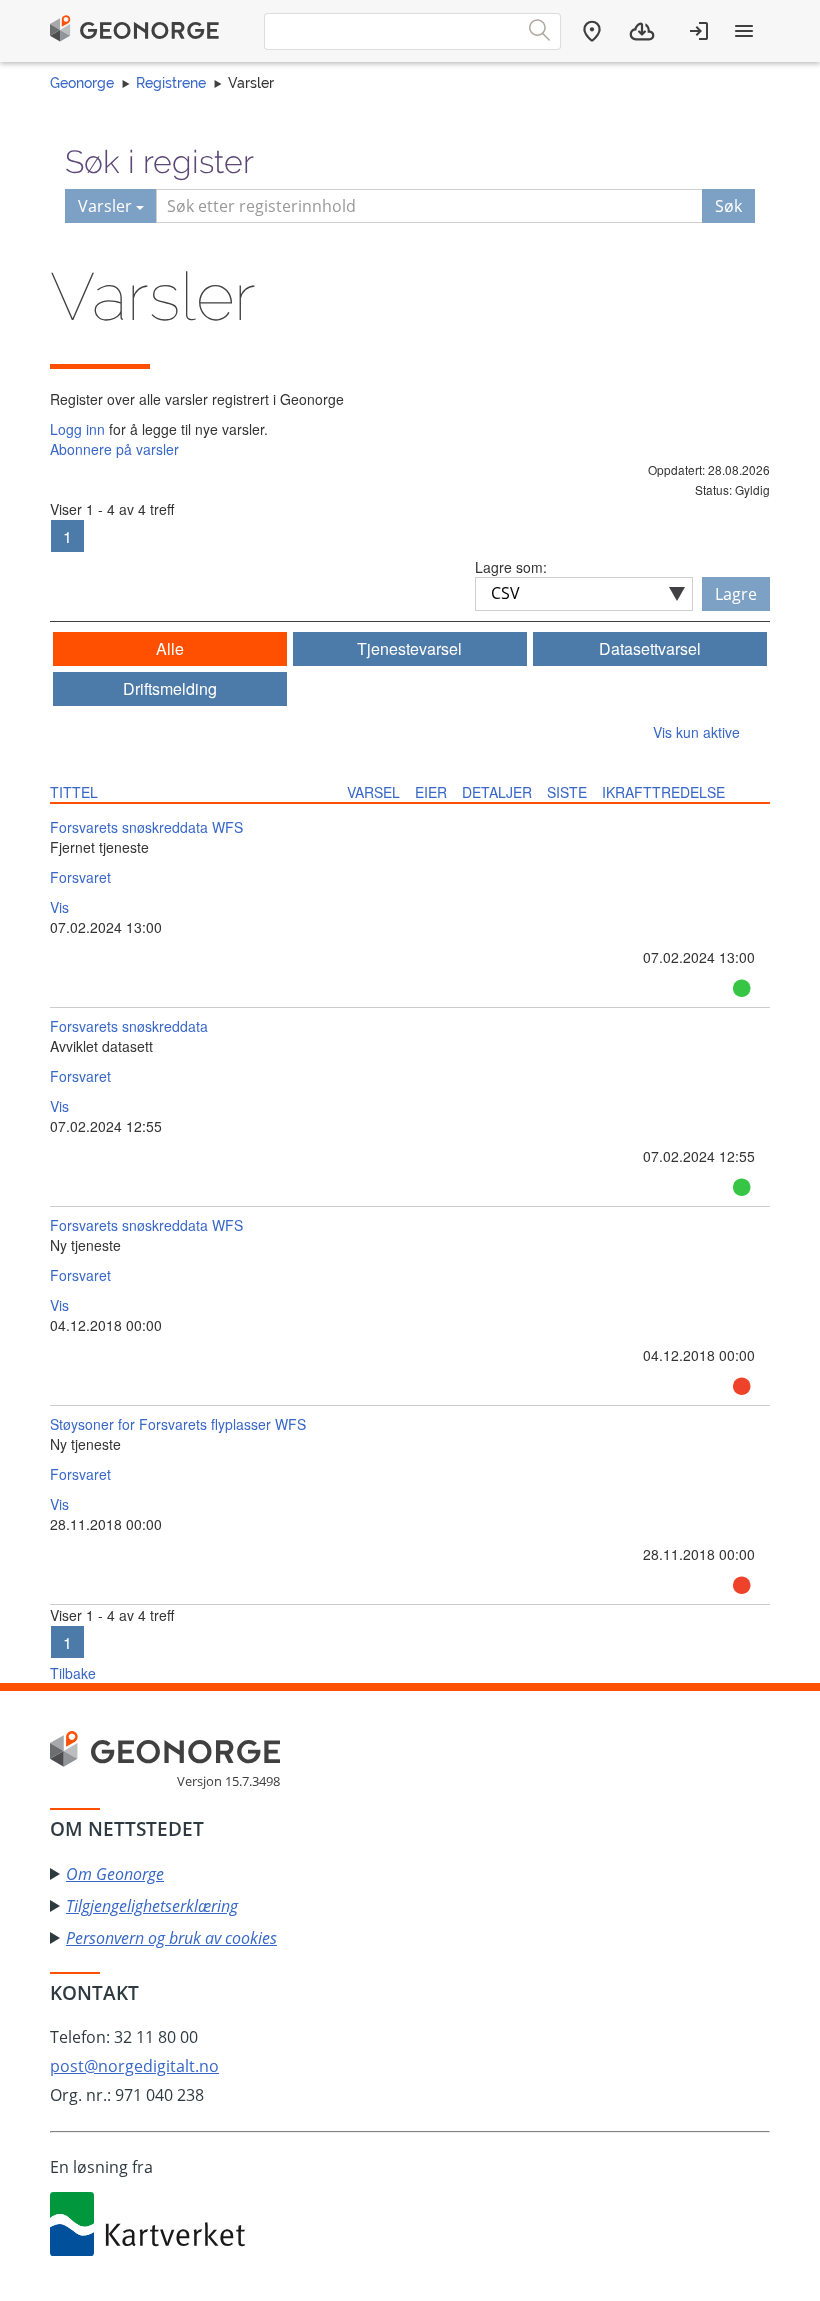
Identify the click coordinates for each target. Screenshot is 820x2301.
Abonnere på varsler (114, 449)
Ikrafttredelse (663, 792)
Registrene (171, 83)
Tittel (74, 792)
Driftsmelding (170, 688)
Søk (728, 206)
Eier (431, 792)
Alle (170, 648)
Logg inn (77, 429)
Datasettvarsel (650, 648)
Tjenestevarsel (409, 648)
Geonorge (82, 83)
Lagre (736, 594)
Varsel (373, 792)
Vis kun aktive (696, 732)
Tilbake (73, 1673)
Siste (567, 792)
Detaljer (497, 792)
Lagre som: (511, 567)
